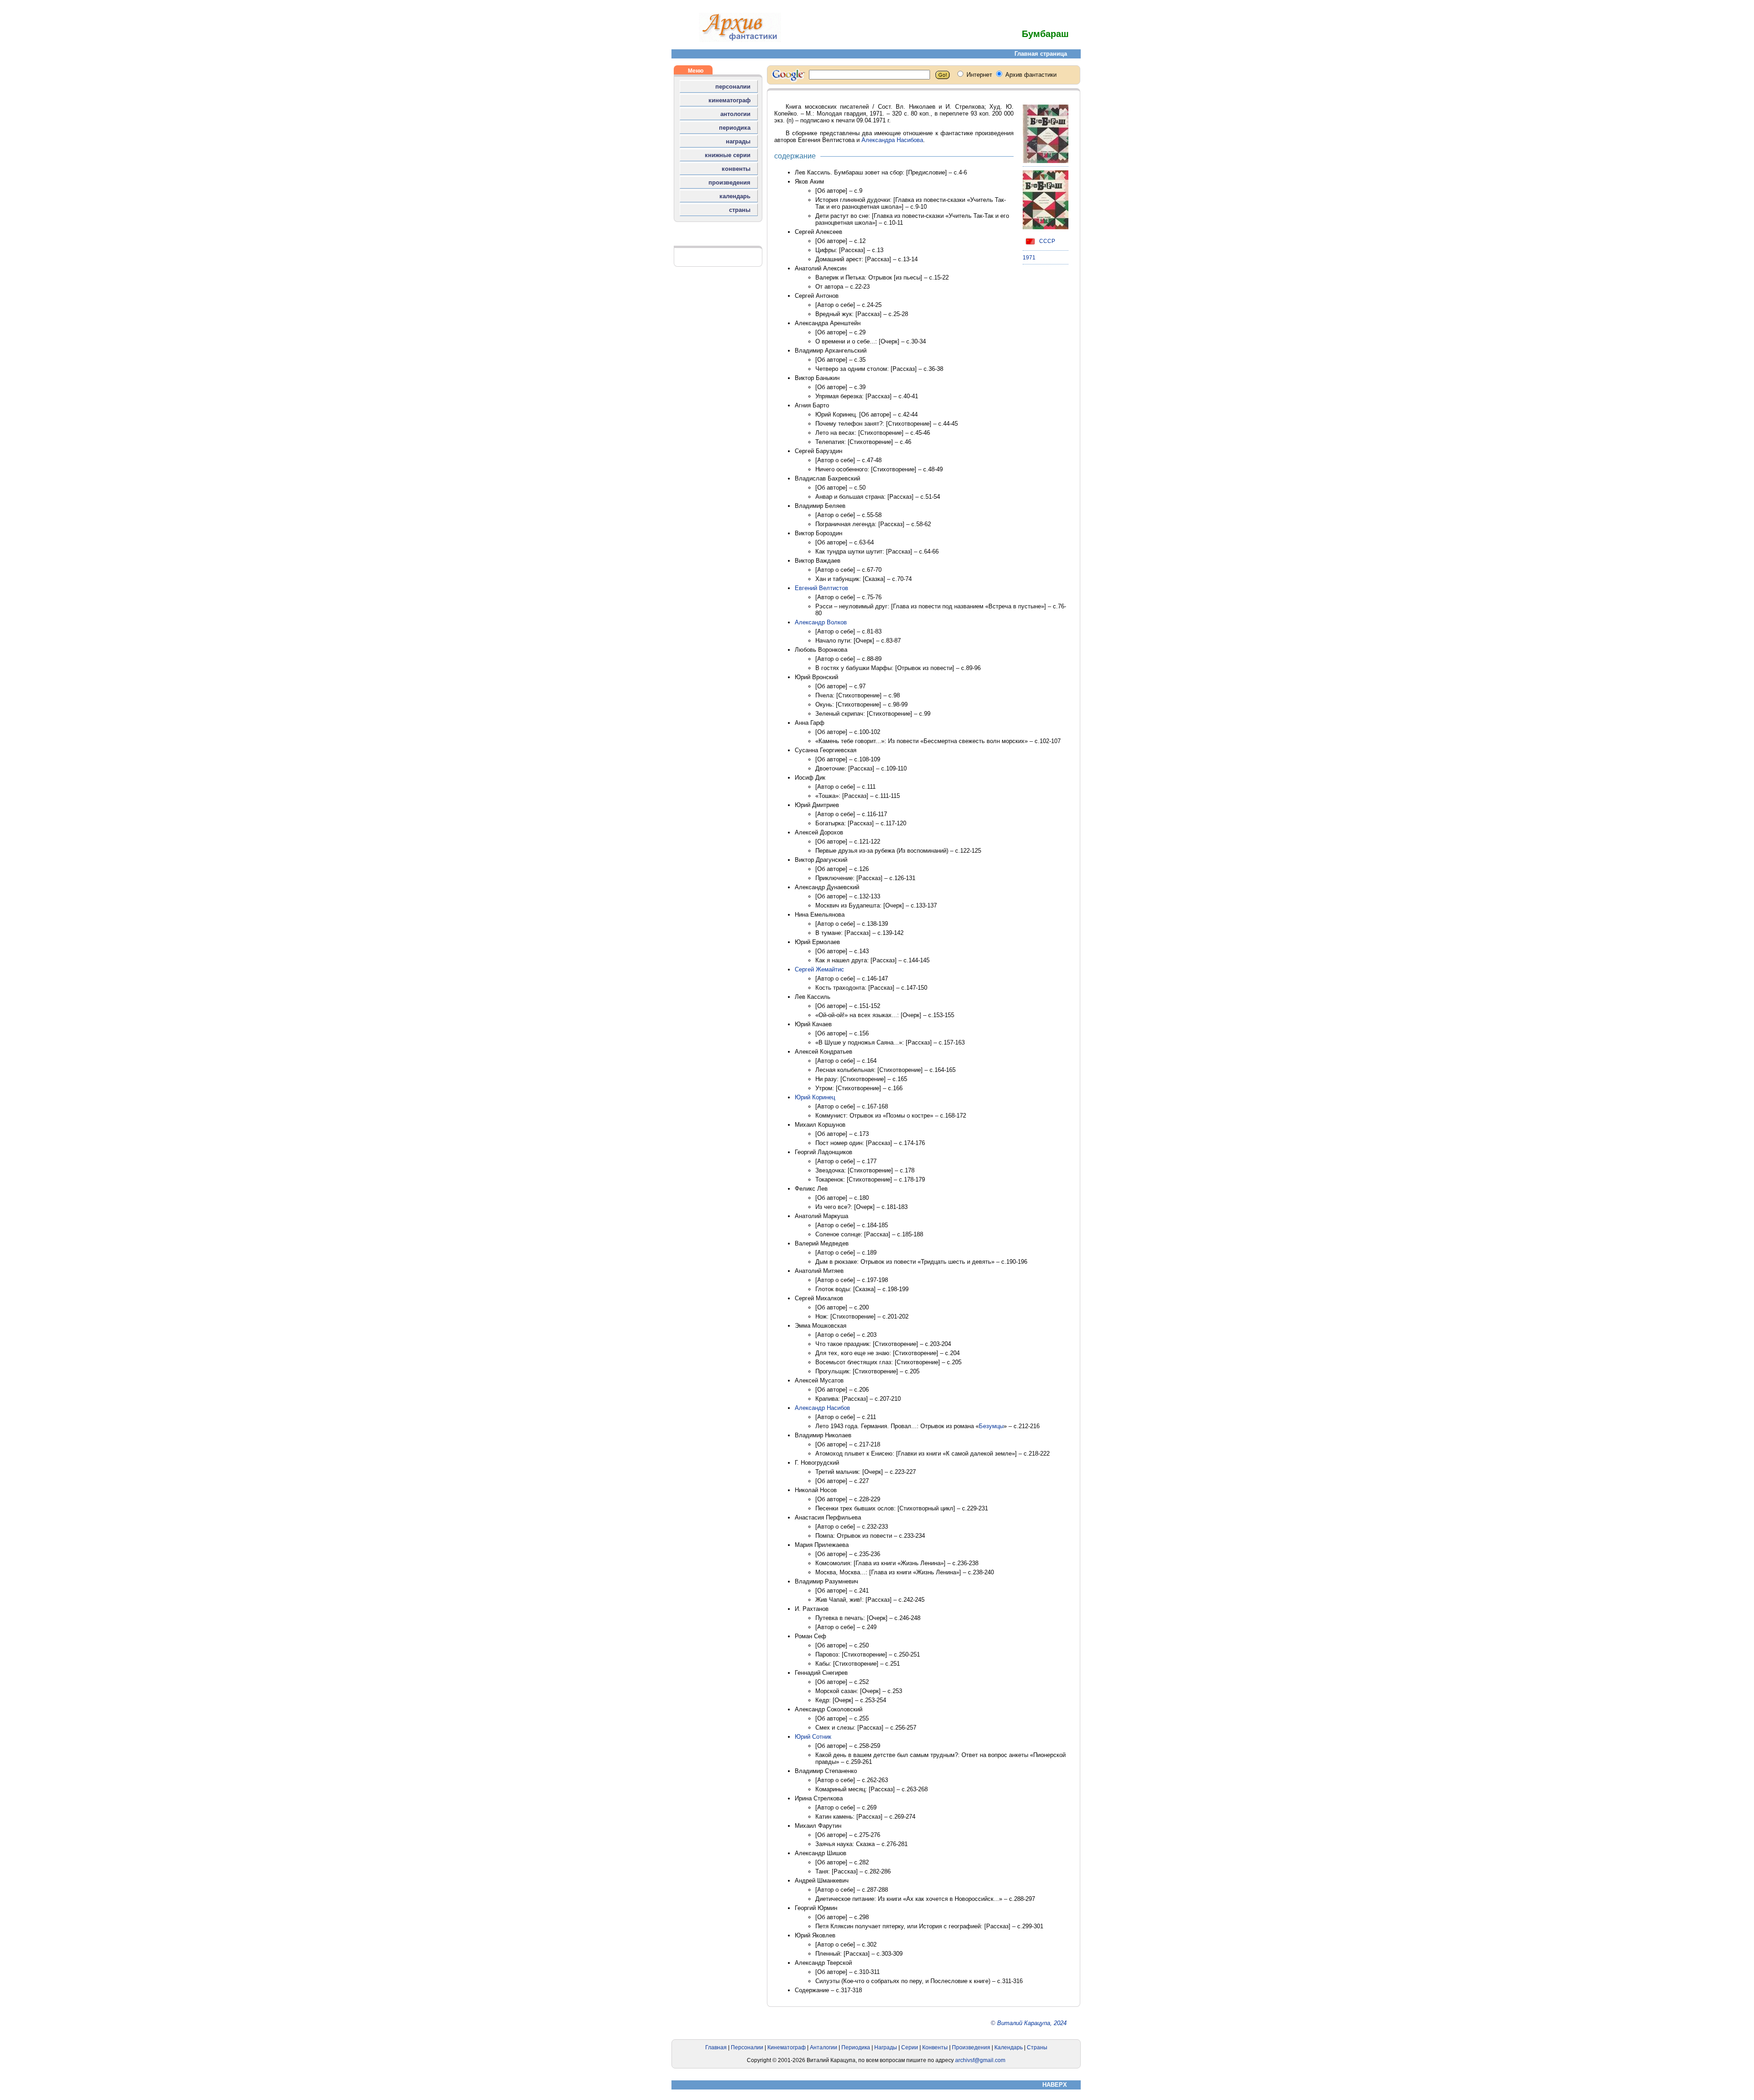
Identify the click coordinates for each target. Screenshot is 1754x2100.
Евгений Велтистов (822, 588)
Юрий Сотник (813, 1737)
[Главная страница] (740, 40)
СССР (1046, 241)
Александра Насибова (892, 140)
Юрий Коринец (815, 1097)
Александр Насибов (822, 1408)
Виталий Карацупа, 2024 (1032, 2023)
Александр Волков (821, 622)
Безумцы (991, 1426)
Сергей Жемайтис (819, 969)
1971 (1029, 258)
